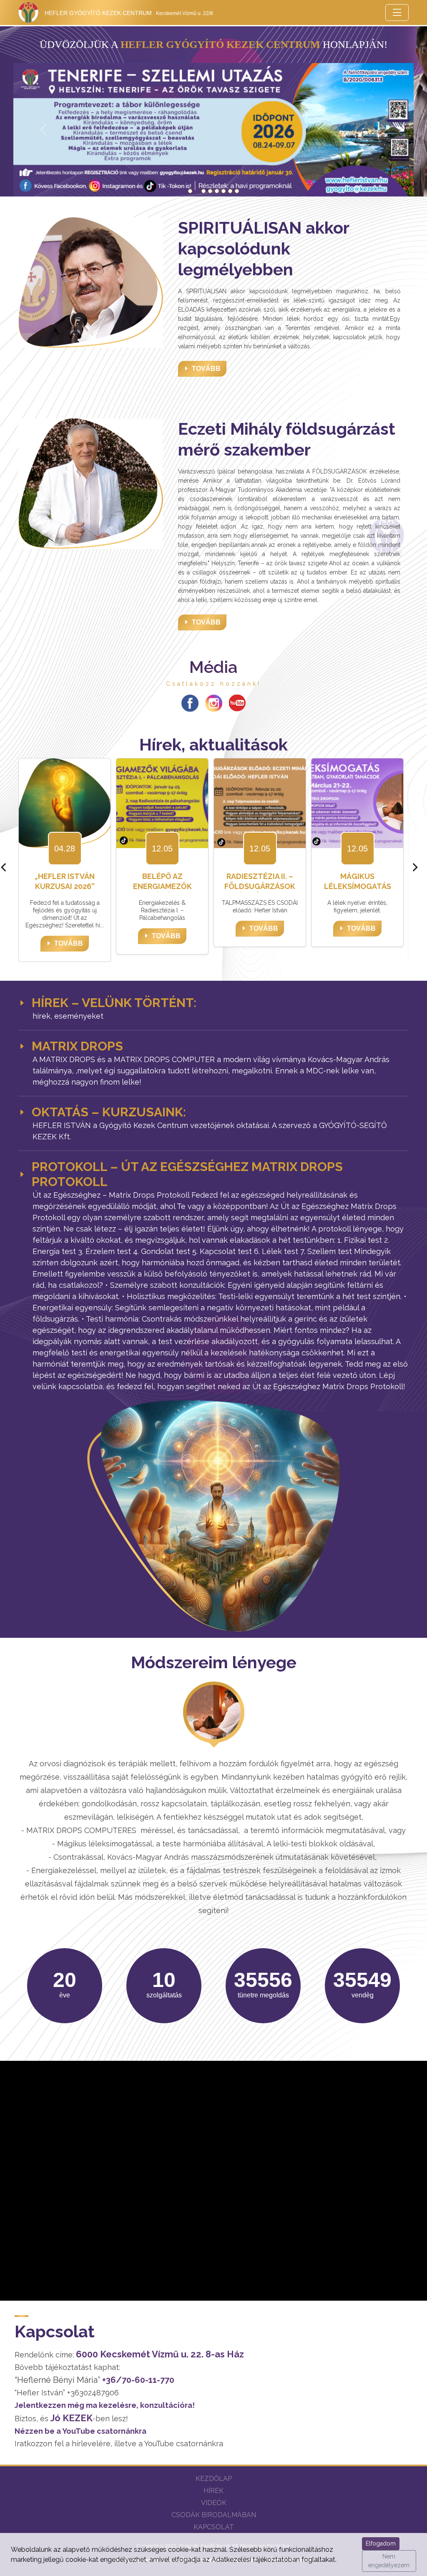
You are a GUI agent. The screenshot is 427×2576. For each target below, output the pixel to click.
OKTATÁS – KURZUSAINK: (109, 1112)
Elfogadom (381, 2543)
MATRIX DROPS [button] (77, 1046)
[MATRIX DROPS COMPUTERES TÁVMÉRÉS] (224, 191)
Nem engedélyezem (389, 2561)
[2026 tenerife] (197, 191)
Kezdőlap (214, 2479)
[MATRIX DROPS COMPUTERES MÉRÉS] (237, 191)
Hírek (213, 2491)
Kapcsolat (214, 2527)
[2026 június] (190, 191)
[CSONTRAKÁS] (203, 191)
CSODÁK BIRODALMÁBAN (214, 2515)
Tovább (206, 369)
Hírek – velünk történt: (114, 1003)
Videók (214, 2503)
